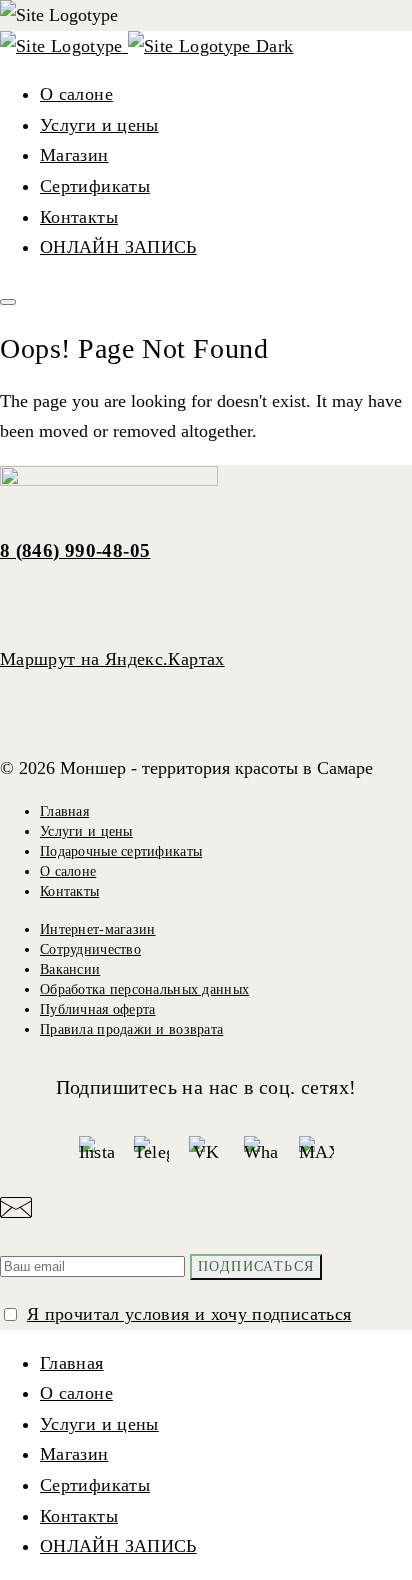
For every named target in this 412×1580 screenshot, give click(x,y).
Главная (64, 811)
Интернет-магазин (97, 929)
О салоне (76, 94)
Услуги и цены (99, 125)
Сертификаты (95, 186)
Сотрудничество (90, 949)
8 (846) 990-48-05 (75, 550)
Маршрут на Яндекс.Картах (112, 659)
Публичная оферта (97, 1009)
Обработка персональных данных (144, 989)
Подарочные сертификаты (121, 851)
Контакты (79, 217)
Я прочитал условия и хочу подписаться (189, 1314)
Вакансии (70, 969)
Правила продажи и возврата (131, 1029)
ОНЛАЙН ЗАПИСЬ (118, 247)
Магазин (74, 155)
